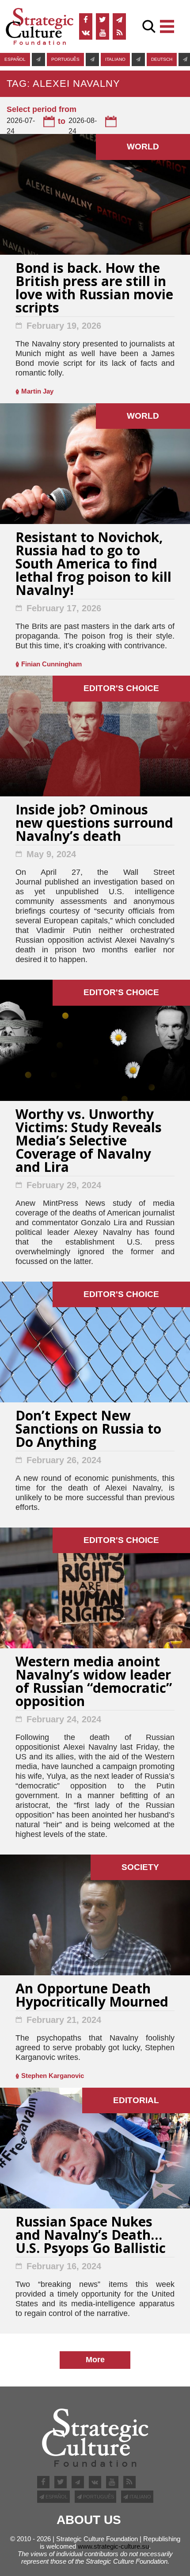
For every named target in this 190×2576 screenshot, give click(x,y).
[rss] (119, 33)
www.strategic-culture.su (113, 2546)
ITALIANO (115, 59)
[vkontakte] (86, 33)
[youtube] (103, 33)
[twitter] (103, 20)
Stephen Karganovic (53, 2076)
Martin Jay (37, 391)
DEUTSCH (162, 59)
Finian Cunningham (51, 664)
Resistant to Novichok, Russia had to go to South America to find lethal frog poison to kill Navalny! (93, 565)
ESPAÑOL (15, 59)
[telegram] (119, 20)
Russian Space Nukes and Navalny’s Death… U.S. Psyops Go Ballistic (91, 2236)
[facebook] (86, 20)
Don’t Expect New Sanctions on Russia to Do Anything (88, 1430)
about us (89, 2520)
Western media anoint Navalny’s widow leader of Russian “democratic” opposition (94, 1682)
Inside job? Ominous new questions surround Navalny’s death (94, 824)
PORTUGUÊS (65, 59)
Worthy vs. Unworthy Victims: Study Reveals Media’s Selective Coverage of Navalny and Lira (89, 1142)
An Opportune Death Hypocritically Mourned (92, 1996)
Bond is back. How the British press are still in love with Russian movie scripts (94, 289)
